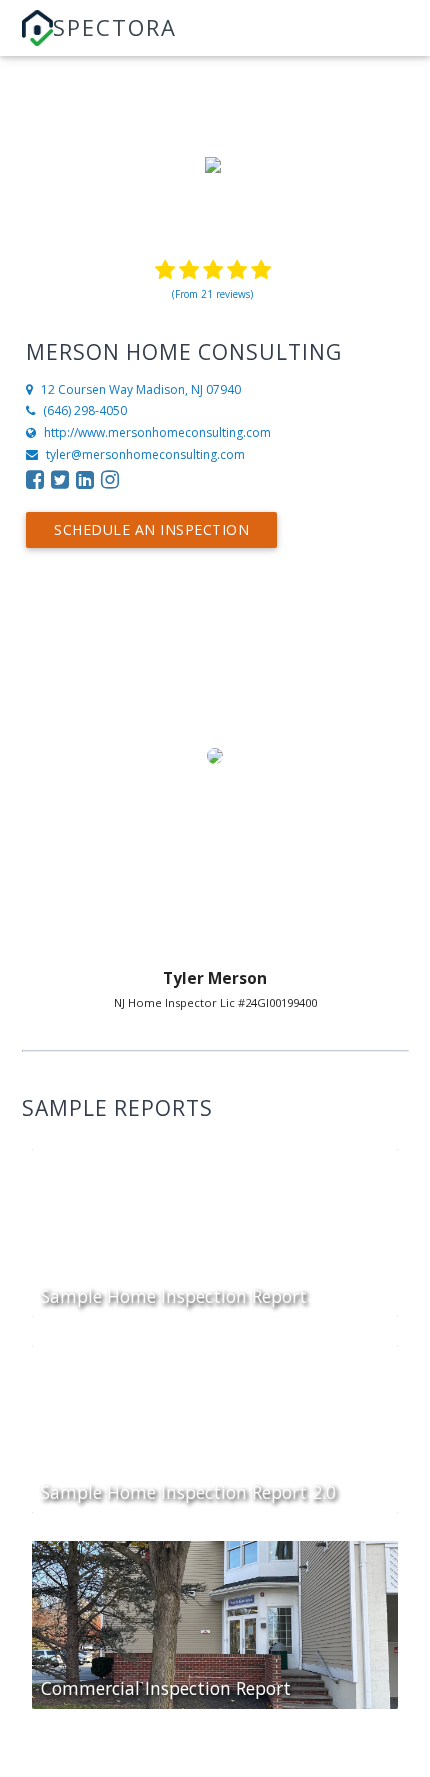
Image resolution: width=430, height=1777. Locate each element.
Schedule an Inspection (151, 529)
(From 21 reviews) (212, 294)
